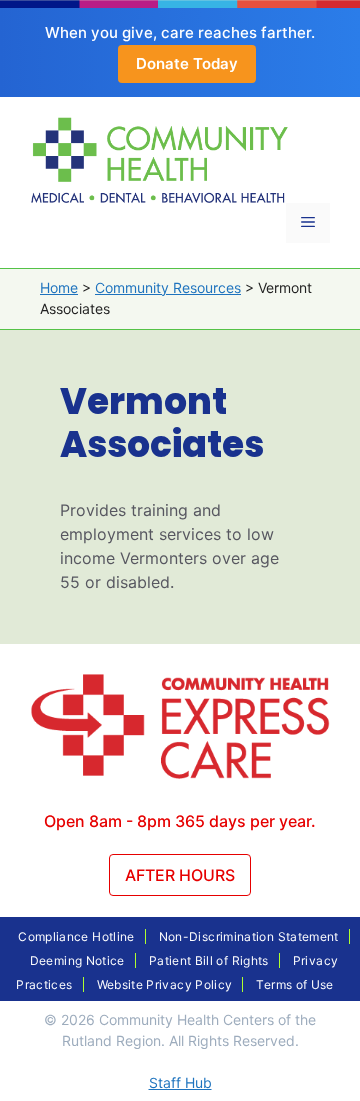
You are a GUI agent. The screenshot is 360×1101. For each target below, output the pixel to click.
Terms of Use (294, 984)
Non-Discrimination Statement (249, 936)
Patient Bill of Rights (209, 960)
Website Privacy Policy (165, 984)
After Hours (180, 875)
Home (59, 287)
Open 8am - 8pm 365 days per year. (180, 821)
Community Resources (168, 287)
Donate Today (187, 63)
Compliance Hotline (76, 936)
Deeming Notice (77, 960)
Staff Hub (180, 1082)
